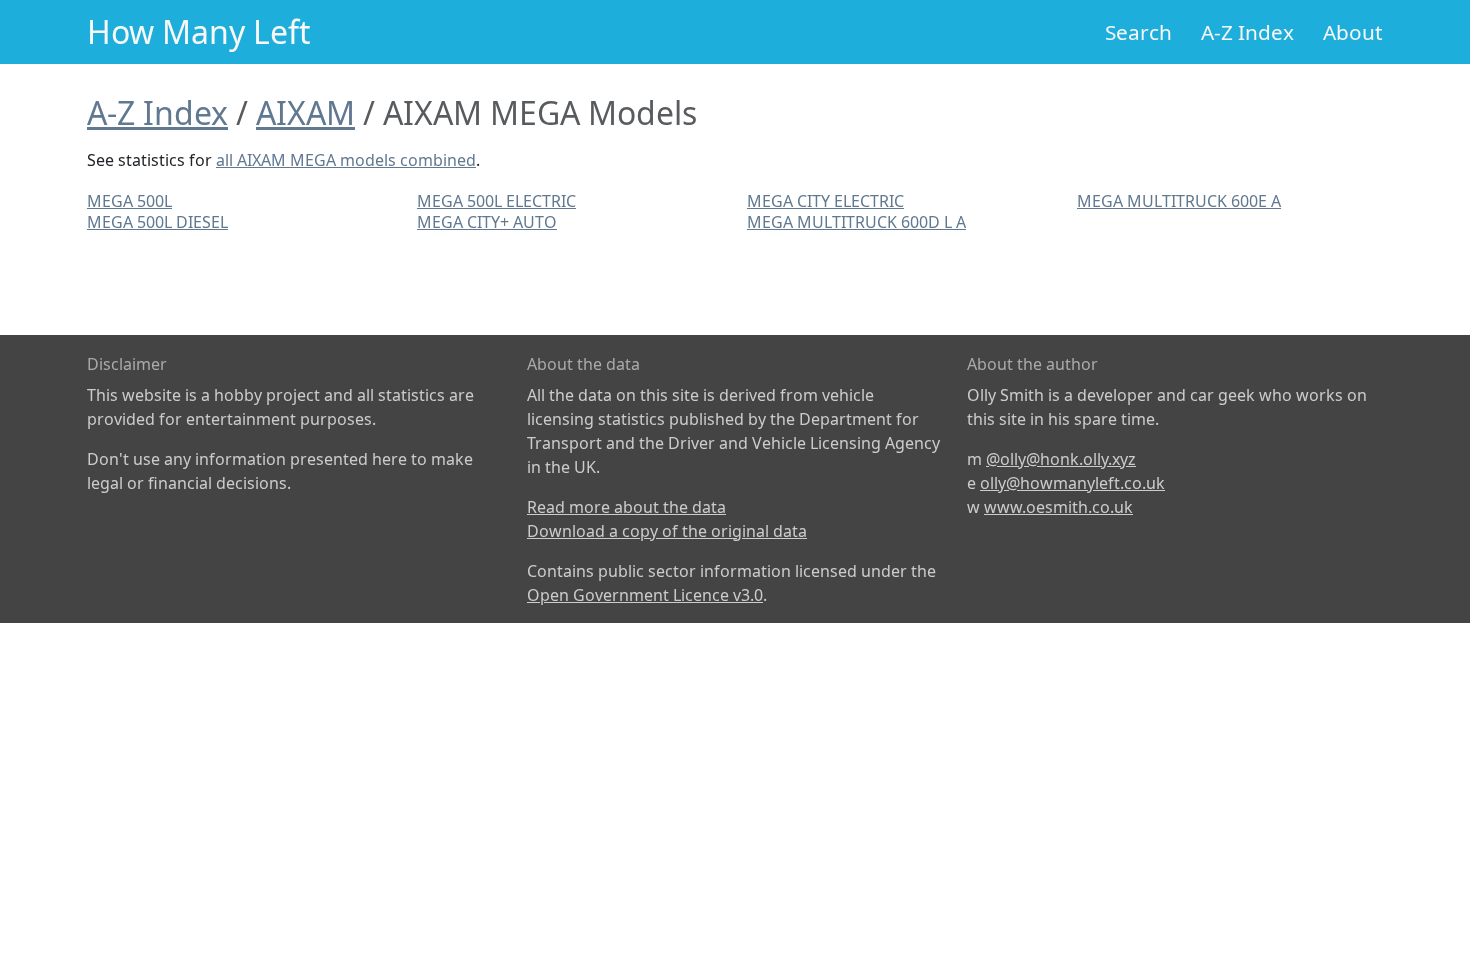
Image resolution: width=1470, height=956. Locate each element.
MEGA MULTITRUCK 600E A (1179, 201)
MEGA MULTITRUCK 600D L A (856, 222)
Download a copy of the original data (667, 531)
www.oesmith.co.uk (1058, 507)
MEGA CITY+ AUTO (487, 222)
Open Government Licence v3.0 (645, 595)
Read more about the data (626, 507)
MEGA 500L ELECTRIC (496, 201)
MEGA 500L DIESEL (157, 222)
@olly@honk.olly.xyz (1061, 459)
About (1353, 32)
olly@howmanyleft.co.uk (1072, 483)
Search (1138, 32)
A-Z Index (1247, 32)
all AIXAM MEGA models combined (346, 160)
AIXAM (305, 112)
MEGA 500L (129, 201)
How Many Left (199, 31)
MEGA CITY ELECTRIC (825, 201)
